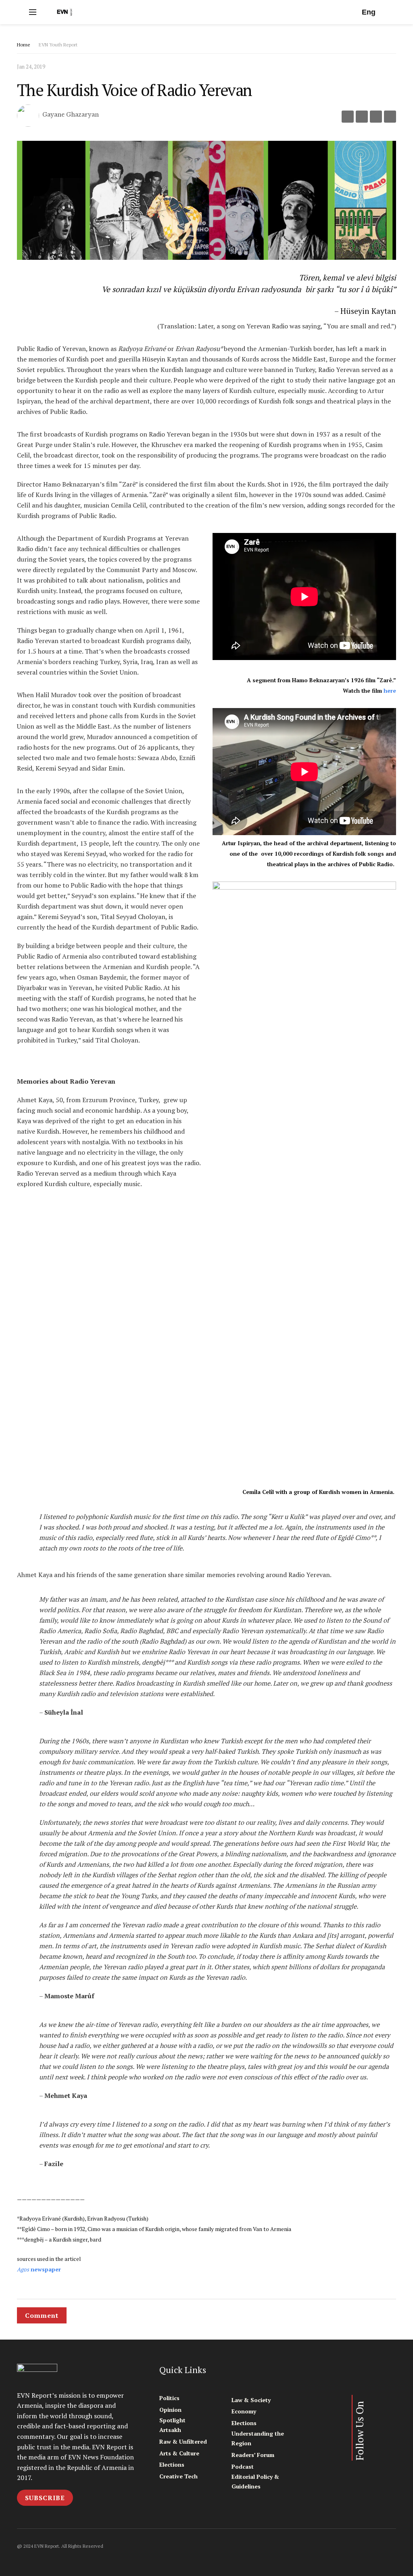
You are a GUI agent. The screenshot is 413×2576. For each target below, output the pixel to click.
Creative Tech (178, 2476)
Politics (169, 2398)
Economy (244, 2411)
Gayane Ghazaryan (71, 115)
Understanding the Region (258, 2438)
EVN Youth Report (58, 45)
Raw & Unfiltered (183, 2441)
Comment (42, 2315)
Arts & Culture (179, 2453)
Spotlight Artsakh (172, 2425)
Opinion (170, 2410)
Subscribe (45, 2498)
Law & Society (251, 2400)
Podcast (243, 2466)
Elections (172, 2464)
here (390, 691)
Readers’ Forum (253, 2455)
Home (24, 45)
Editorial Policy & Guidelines (255, 2481)
